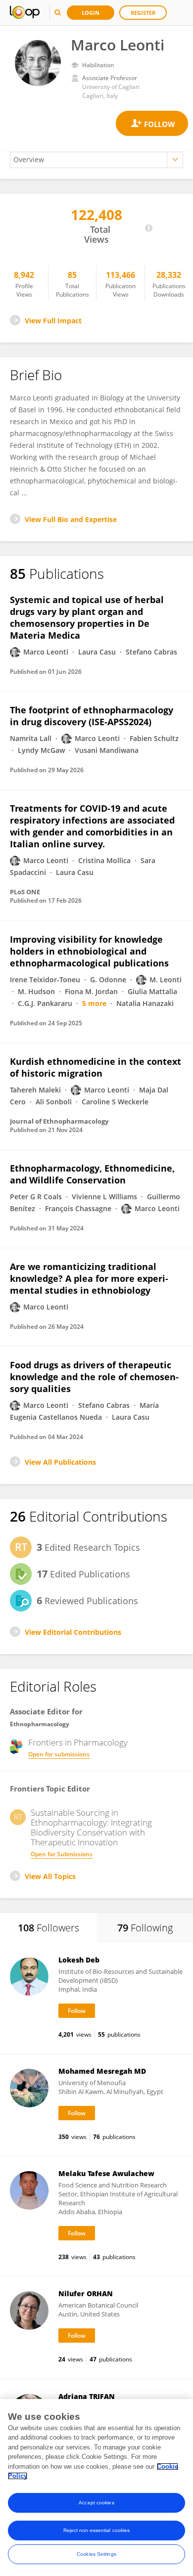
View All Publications (60, 1462)
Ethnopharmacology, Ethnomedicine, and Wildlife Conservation (92, 1174)
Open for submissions (59, 1754)
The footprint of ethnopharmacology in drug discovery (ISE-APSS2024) (92, 716)
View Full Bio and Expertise (71, 519)
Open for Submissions (62, 1854)
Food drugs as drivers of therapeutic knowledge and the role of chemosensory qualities (94, 1377)
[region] (96, 2488)
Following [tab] (145, 1928)
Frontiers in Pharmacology (78, 1743)
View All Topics (50, 1876)
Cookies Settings (96, 2554)
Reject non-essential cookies (97, 2530)
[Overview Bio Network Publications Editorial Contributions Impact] (96, 160)
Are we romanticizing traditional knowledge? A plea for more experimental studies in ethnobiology (89, 1278)
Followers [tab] (48, 1928)
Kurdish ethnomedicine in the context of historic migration (96, 1067)
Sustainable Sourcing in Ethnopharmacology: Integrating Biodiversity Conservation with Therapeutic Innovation (91, 1828)
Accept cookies (96, 2503)
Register (143, 13)
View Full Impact (53, 321)
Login (91, 13)
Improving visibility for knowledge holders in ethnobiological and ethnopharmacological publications (89, 951)
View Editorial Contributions (73, 1632)
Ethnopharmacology (40, 1724)
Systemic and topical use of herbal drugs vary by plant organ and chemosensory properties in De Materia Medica (87, 617)
